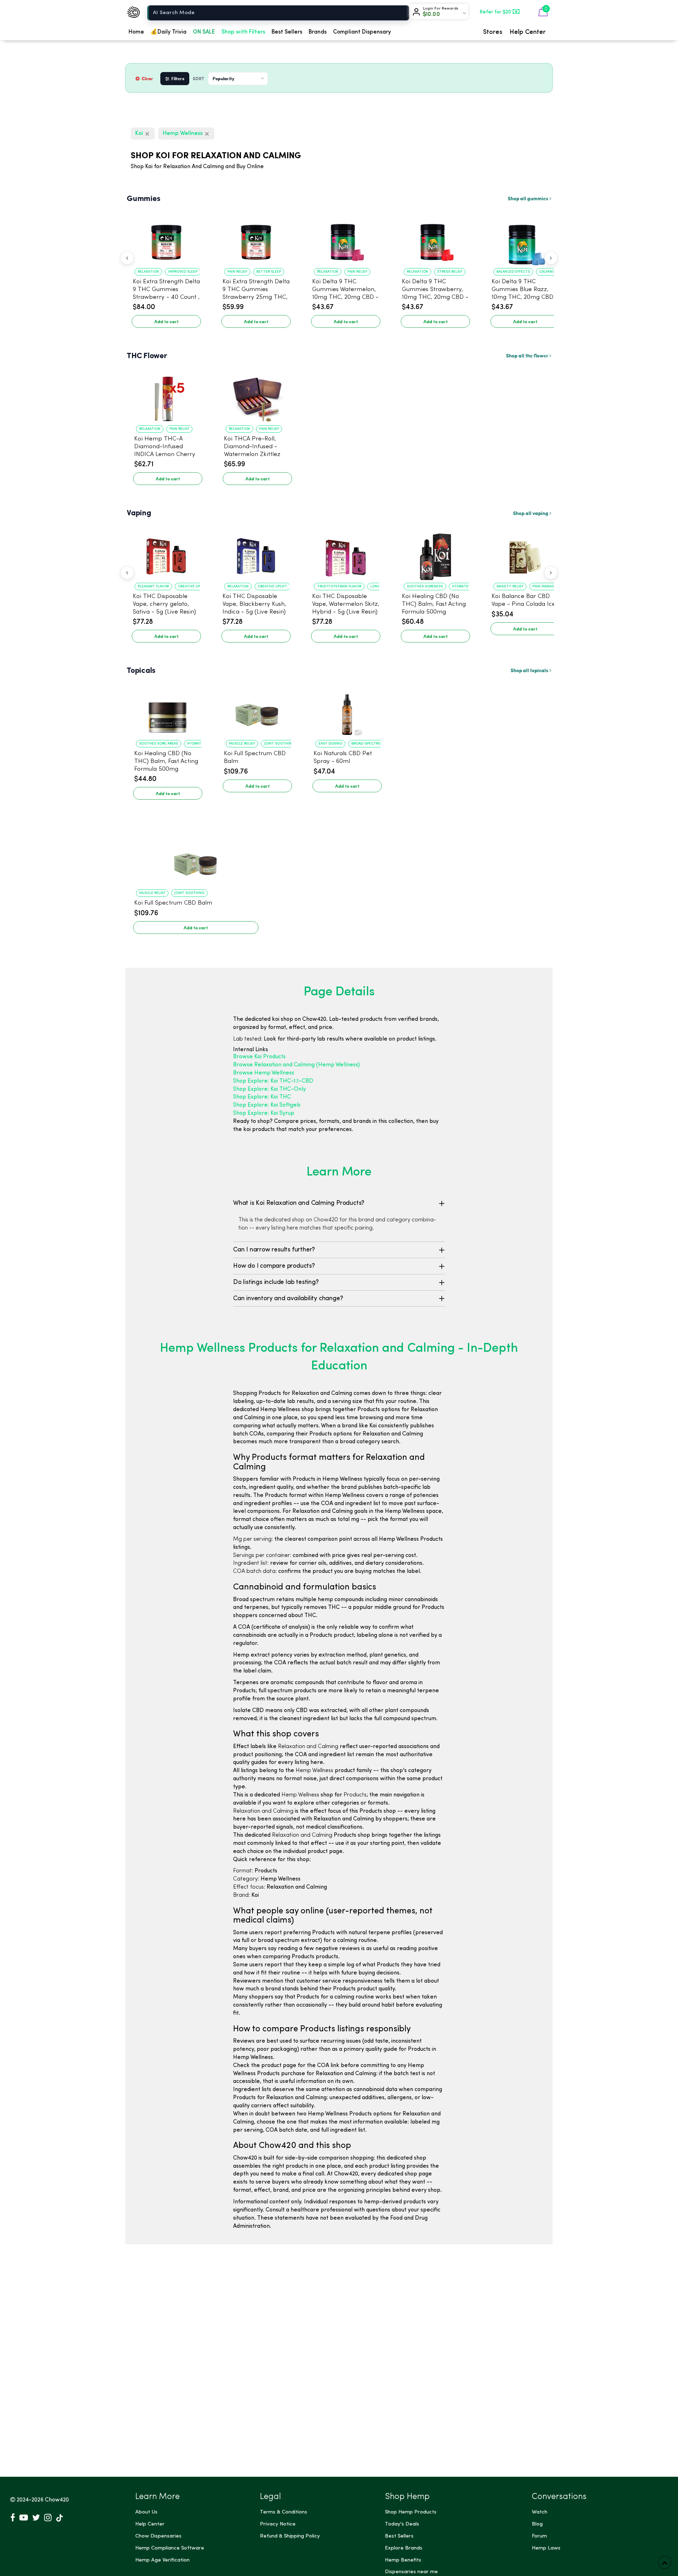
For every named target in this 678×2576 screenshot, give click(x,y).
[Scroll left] (127, 258)
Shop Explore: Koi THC (262, 1097)
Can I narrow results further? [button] (274, 1250)
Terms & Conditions (284, 2512)
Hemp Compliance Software (170, 2548)
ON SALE (204, 32)
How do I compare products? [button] (274, 1266)
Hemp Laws (546, 2548)
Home (136, 32)
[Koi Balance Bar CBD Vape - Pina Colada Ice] (525, 553)
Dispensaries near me (411, 2572)
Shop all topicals (530, 670)
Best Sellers (287, 32)
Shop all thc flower (528, 355)
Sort (199, 79)
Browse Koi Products (259, 1057)
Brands (318, 32)
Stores (493, 32)
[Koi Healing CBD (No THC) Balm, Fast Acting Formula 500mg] (435, 553)
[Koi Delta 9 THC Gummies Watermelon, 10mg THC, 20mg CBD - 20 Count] (346, 239)
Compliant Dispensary (362, 32)
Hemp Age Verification (162, 2560)
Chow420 (57, 2500)
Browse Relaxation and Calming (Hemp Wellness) (296, 1065)
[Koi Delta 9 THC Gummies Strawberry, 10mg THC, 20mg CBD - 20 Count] (435, 239)
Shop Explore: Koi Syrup (264, 1113)
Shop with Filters (243, 32)
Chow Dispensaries (158, 2536)
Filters (178, 78)
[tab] (339, 1203)
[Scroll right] (551, 258)
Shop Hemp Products (411, 2512)
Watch (540, 2512)
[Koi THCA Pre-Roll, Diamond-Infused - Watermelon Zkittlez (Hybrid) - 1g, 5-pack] (257, 396)
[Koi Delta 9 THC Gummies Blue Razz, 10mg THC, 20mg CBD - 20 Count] (525, 239)
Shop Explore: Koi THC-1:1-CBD (273, 1081)
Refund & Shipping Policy (290, 2536)
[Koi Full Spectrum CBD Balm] (257, 711)
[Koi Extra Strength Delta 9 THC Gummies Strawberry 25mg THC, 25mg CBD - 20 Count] (256, 239)
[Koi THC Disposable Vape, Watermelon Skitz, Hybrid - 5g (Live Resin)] (346, 553)
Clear (147, 78)
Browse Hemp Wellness (264, 1073)
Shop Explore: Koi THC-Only (269, 1089)
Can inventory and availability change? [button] (288, 1298)
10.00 (431, 14)
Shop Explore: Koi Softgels (267, 1105)
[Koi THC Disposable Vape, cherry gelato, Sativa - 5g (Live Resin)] (166, 553)
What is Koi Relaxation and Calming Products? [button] (299, 1203)
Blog (537, 2524)
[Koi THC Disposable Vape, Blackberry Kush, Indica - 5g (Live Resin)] (256, 553)
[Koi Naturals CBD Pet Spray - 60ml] (347, 711)
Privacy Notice (278, 2524)
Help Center (528, 32)
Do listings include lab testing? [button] (276, 1282)
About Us (146, 2512)
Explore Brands (404, 2548)
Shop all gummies (529, 198)
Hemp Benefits (403, 2560)
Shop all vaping (531, 513)
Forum (539, 2536)
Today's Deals (402, 2524)
